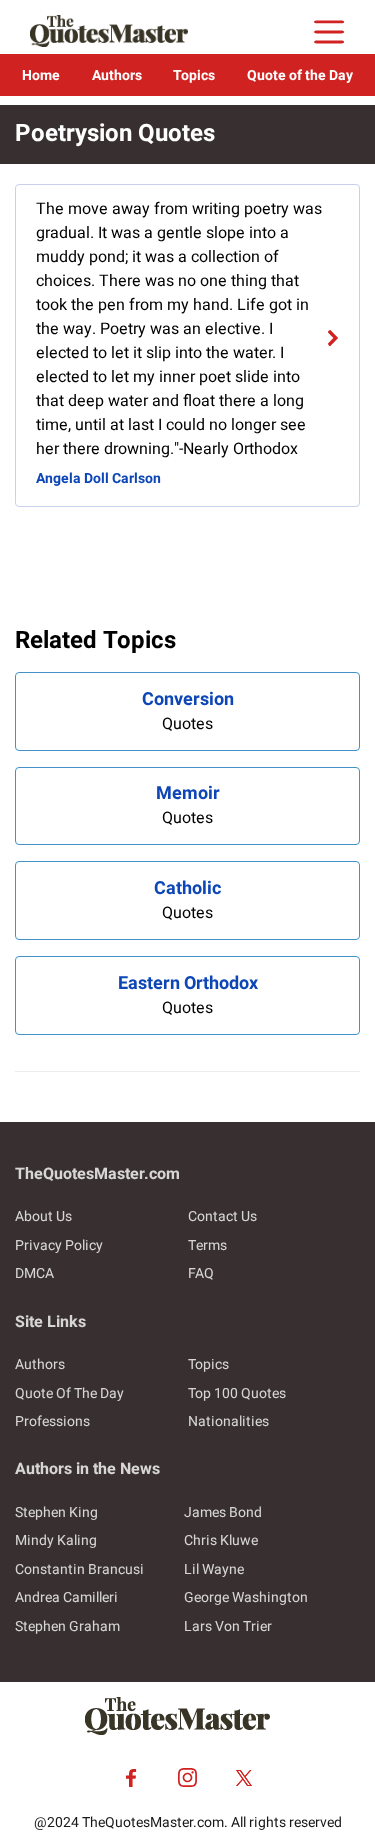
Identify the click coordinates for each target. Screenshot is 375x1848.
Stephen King (56, 1512)
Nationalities (228, 1421)
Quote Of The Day (69, 1393)
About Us (43, 1216)
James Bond (223, 1512)
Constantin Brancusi (79, 1569)
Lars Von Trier (228, 1626)
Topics (194, 75)
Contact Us (222, 1216)
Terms (207, 1245)
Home (41, 75)
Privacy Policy (59, 1245)
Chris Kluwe (221, 1540)
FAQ (201, 1273)
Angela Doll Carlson (98, 478)
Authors (117, 75)
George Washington (246, 1597)
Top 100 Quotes (237, 1393)
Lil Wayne (214, 1569)
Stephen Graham (67, 1626)
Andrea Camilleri (66, 1597)
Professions (52, 1421)
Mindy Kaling (56, 1540)
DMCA (34, 1273)
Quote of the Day (300, 75)
